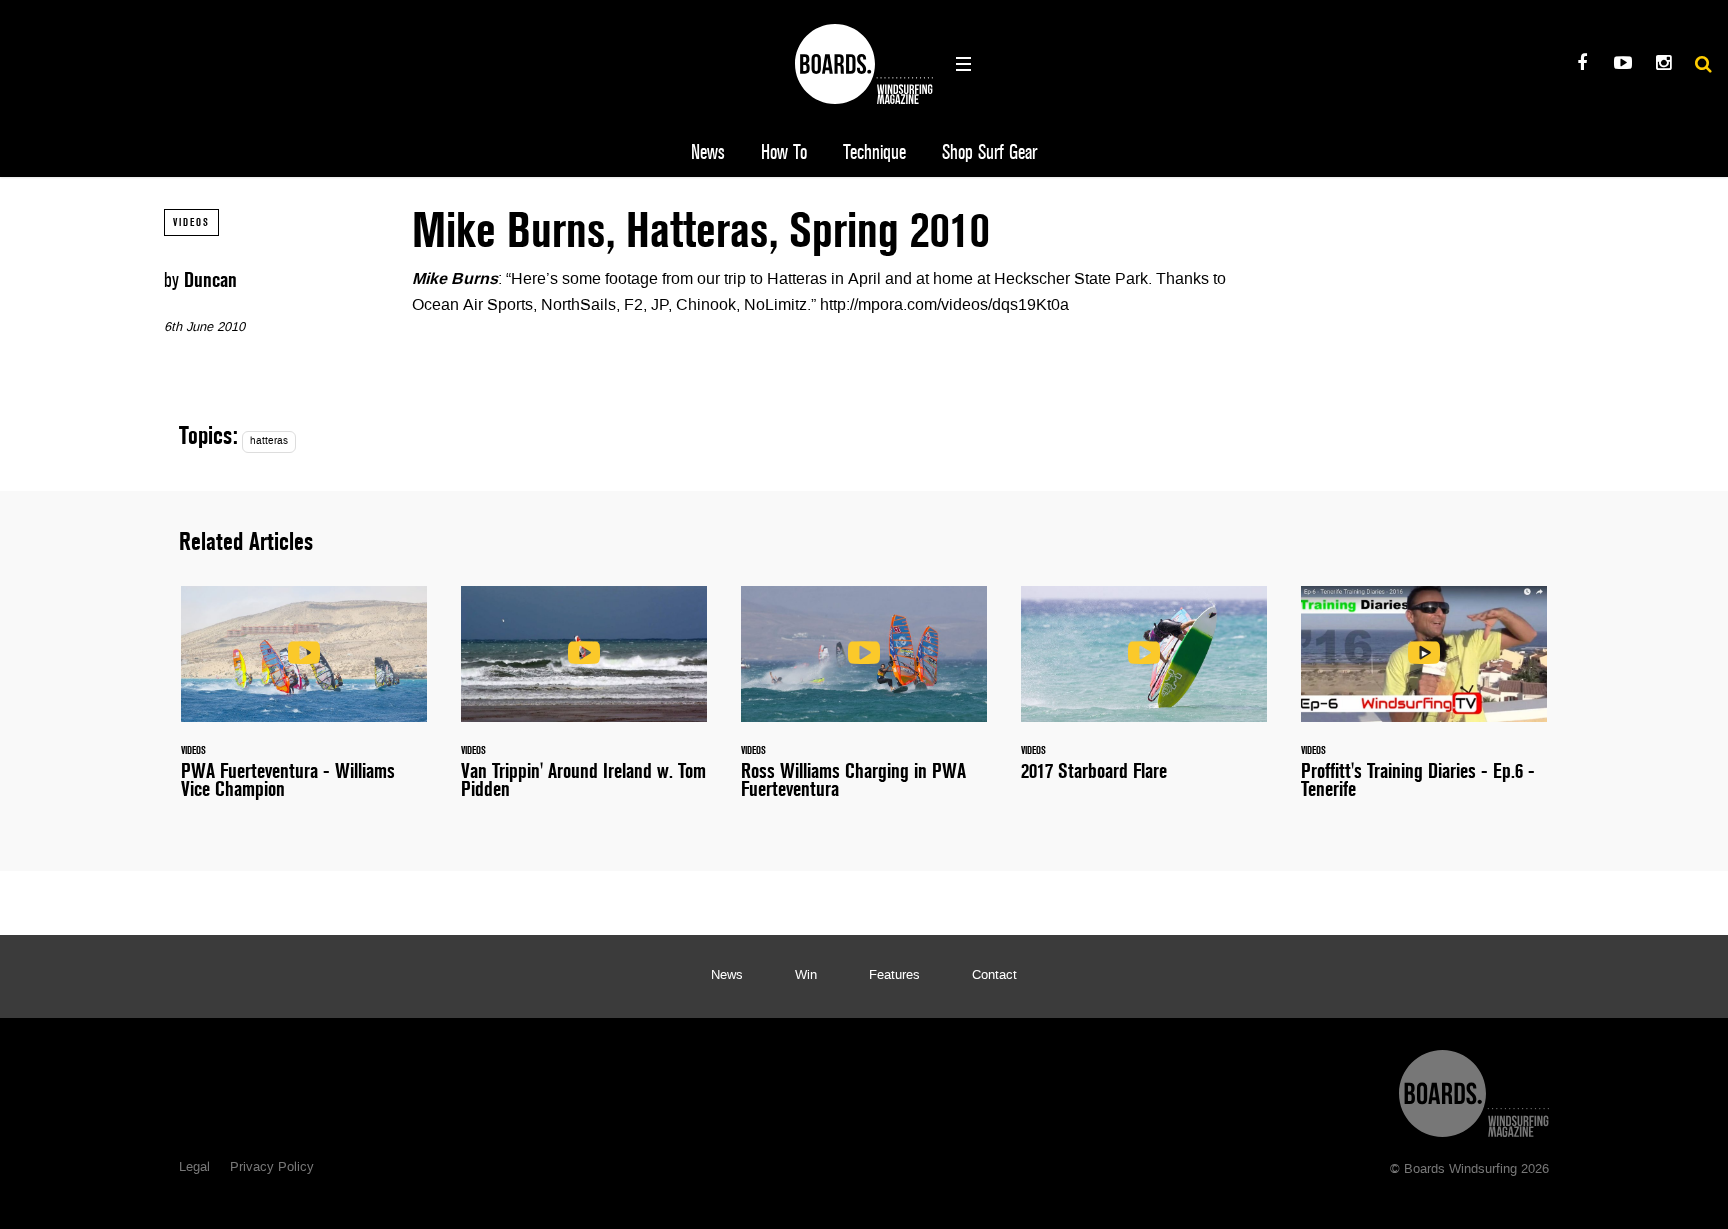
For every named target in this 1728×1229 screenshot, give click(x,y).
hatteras (269, 441)
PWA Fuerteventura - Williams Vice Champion (304, 704)
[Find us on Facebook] (1581, 65)
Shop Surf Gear (989, 152)
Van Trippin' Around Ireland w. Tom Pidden (584, 704)
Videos (191, 222)
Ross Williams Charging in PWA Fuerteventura (864, 704)
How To (784, 152)
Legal (194, 1168)
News (708, 152)
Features (894, 976)
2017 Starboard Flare (1144, 695)
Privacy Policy (272, 1168)
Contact (994, 976)
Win (806, 976)
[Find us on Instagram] (1663, 65)
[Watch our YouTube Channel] (1622, 65)
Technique (874, 152)
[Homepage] (1474, 1088)
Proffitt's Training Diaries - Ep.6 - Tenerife (1424, 704)
